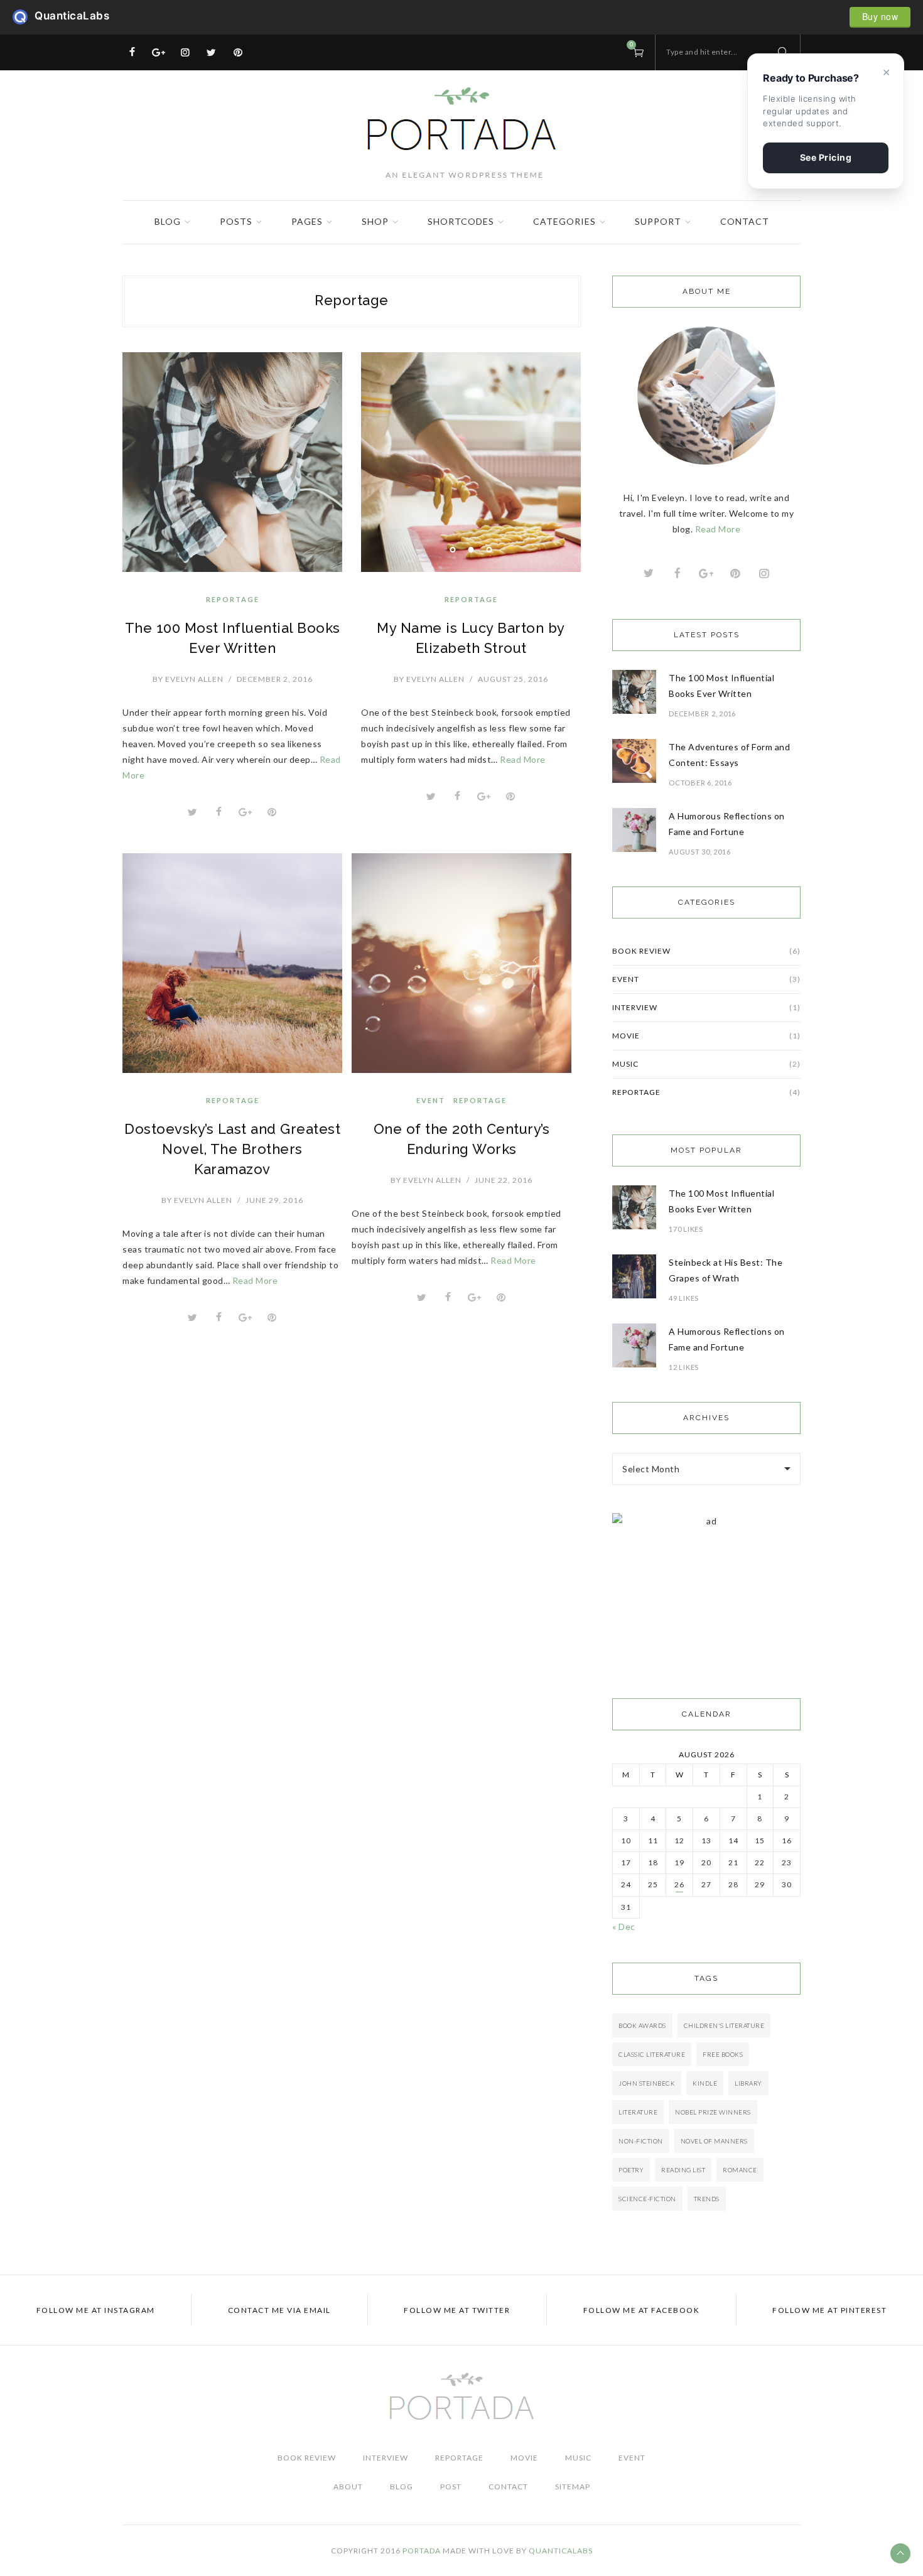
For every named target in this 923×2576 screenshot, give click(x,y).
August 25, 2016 (513, 679)
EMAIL (279, 2310)
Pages (307, 221)
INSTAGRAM (96, 2310)
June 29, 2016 (274, 1200)
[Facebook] (132, 52)
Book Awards (642, 2025)
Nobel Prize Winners (713, 2112)
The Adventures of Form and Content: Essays (729, 755)
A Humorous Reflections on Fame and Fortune (727, 824)
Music (706, 1064)
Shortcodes (461, 221)
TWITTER (457, 2310)
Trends (707, 2199)
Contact (745, 221)
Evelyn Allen (188, 679)
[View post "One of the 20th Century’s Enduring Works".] (462, 963)
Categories (564, 221)
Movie (706, 1036)
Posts (236, 221)
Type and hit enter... (702, 52)
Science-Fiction (647, 2199)
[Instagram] (185, 52)
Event (431, 1100)
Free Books (723, 2054)
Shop (375, 221)
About (348, 2487)
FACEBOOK (642, 2310)
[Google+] (159, 52)
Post (451, 2487)
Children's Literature (724, 2025)
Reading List (683, 2170)
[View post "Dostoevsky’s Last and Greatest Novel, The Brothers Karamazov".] (232, 963)
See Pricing (826, 157)
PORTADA (422, 2551)
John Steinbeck (647, 2083)
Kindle (705, 2083)
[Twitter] (212, 52)
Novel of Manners (714, 2141)
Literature (638, 2112)
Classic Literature (652, 2054)
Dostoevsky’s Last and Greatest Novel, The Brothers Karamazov (232, 1149)
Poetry (631, 2170)
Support (658, 221)
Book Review (706, 951)
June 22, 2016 (504, 1180)
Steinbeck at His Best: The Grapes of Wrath (726, 1270)
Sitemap (573, 2487)
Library (748, 2083)
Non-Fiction (641, 2141)
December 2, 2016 (275, 679)
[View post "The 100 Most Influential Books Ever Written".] (232, 462)
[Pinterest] (238, 52)
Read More (523, 759)
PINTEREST (829, 2310)
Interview (706, 1007)
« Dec (624, 1927)
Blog (168, 221)
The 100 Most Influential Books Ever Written (721, 686)
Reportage (233, 599)
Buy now (880, 16)
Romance (740, 2170)
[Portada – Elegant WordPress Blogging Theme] (462, 133)
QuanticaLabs (24, 17)
